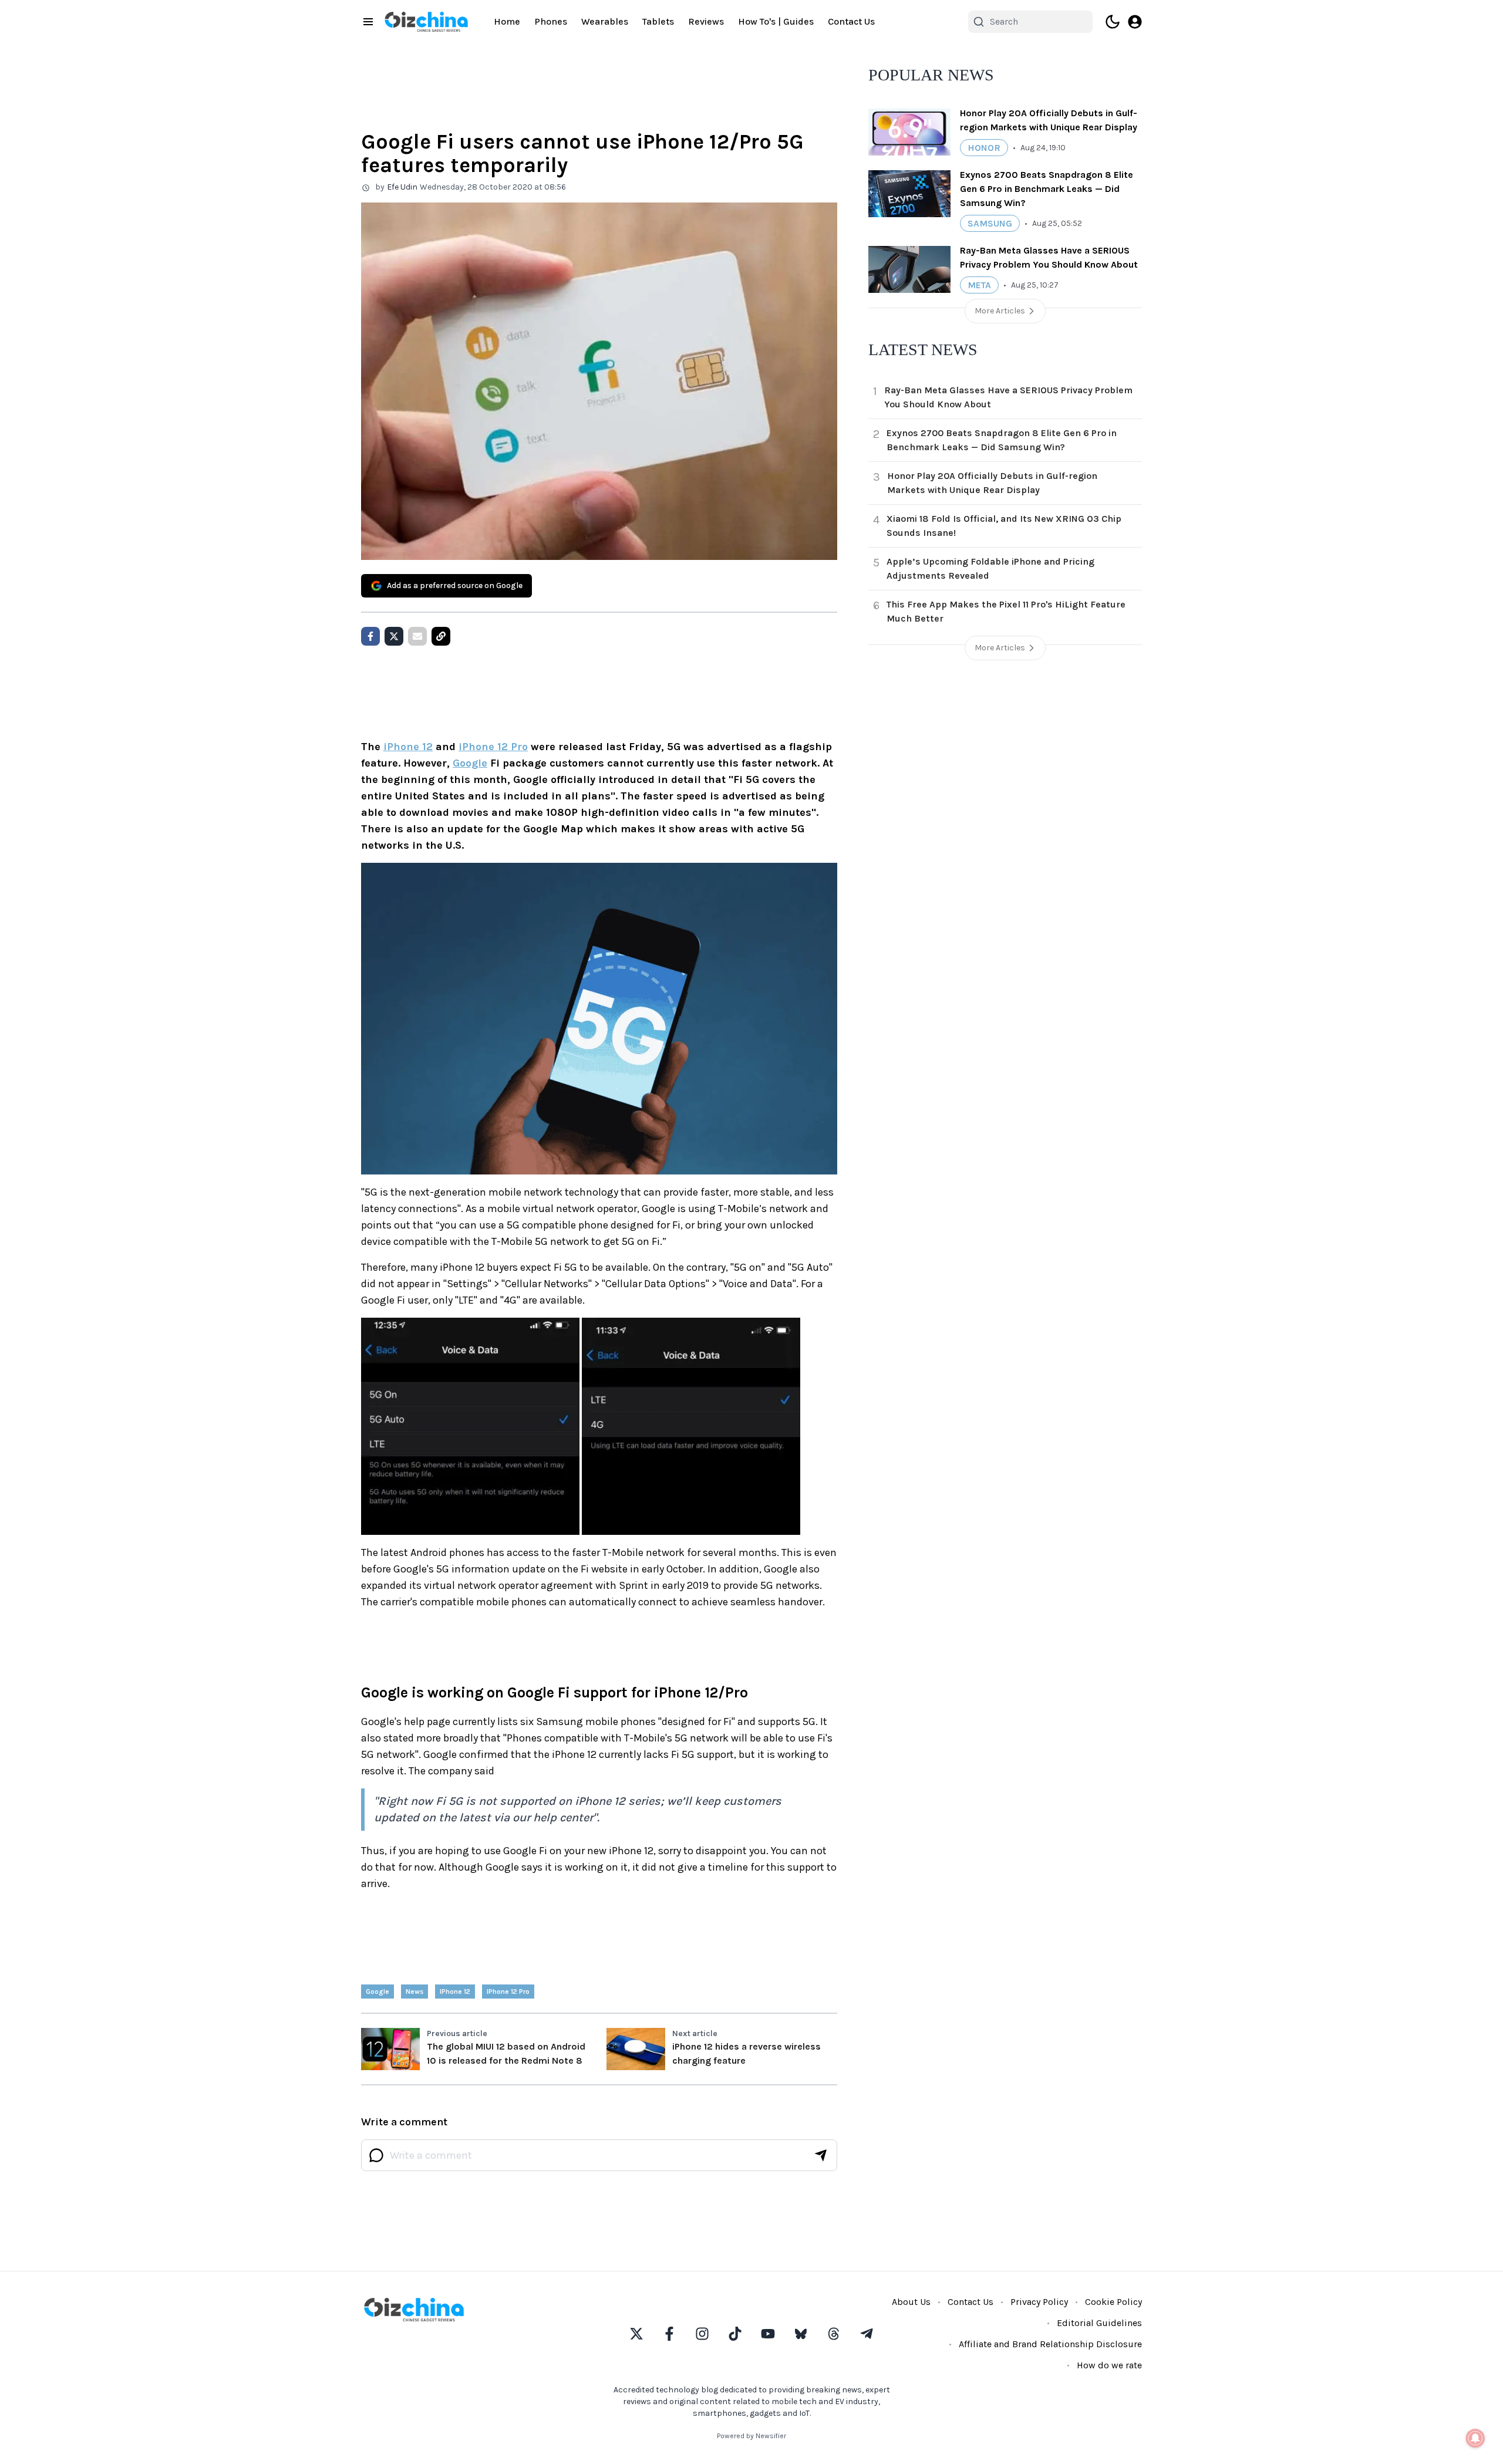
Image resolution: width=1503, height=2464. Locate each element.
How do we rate (1109, 2365)
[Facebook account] (669, 2334)
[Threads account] (834, 2334)
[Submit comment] (821, 2155)
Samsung (990, 223)
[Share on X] (394, 636)
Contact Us (851, 21)
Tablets (658, 21)
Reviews (706, 21)
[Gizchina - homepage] (426, 22)
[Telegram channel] (867, 2334)
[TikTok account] (735, 2334)
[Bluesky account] (801, 2334)
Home (507, 21)
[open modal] (1135, 22)
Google (470, 763)
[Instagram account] (702, 2334)
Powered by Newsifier (751, 2436)
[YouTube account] (768, 2334)
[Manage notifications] (1475, 2438)
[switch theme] (1113, 22)
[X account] (636, 2334)
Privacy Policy (1039, 2302)
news (414, 1992)
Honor (984, 148)
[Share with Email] (417, 636)
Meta (979, 285)
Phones (551, 21)
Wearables (605, 21)
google (378, 1992)
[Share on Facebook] (370, 636)
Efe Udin (402, 187)
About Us (911, 2302)
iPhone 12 (408, 747)
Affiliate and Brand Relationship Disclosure (1050, 2344)
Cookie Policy (1113, 2302)
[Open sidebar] (368, 22)
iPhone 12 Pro (493, 747)
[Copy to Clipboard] (441, 636)
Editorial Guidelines (1099, 2323)
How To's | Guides (776, 21)
